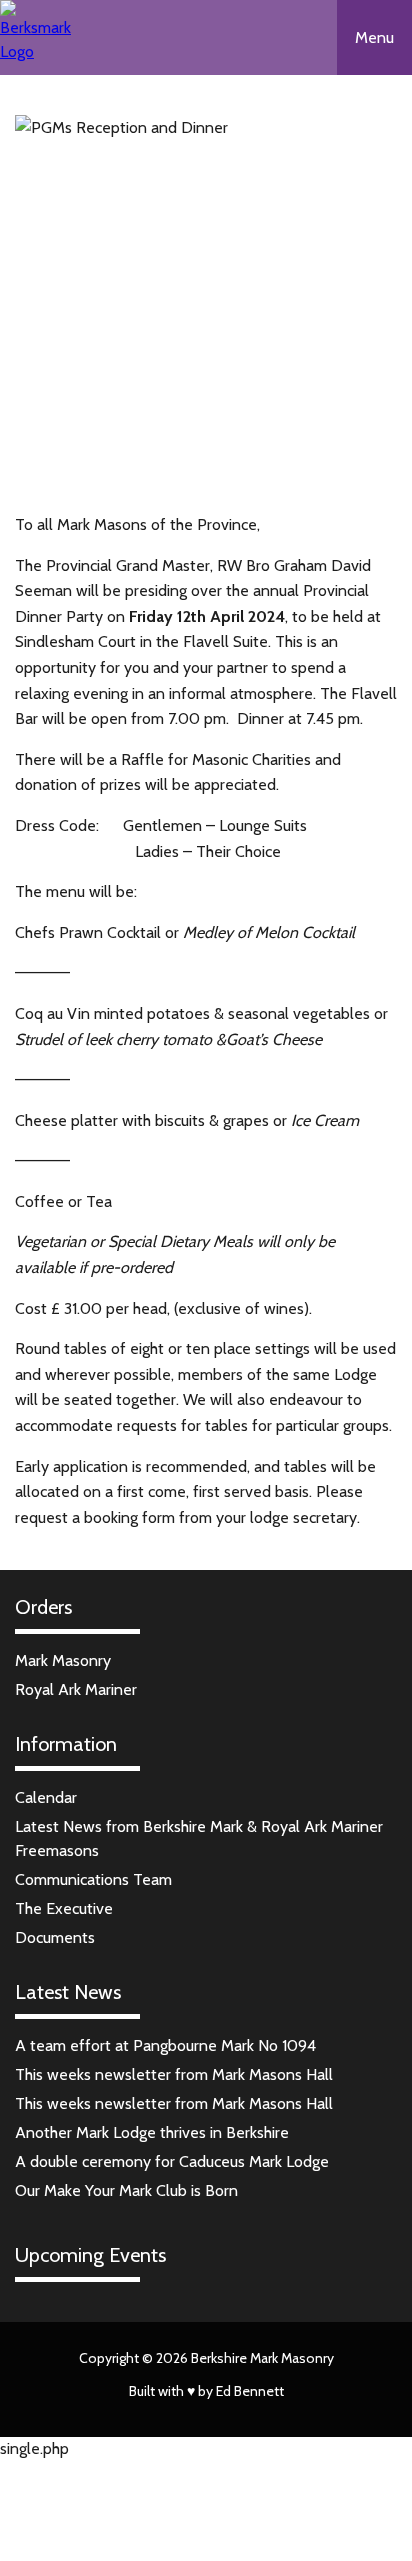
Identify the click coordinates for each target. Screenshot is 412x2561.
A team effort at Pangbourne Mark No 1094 (165, 2045)
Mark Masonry (63, 1660)
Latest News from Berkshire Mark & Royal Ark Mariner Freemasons (199, 1838)
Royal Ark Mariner (76, 1689)
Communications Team (93, 1879)
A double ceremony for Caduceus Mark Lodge (172, 2161)
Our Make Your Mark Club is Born (126, 2190)
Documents (55, 1937)
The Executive (64, 1908)
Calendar (46, 1797)
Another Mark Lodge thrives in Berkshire (152, 2132)
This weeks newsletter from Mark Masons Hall (174, 2074)
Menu (374, 37)
